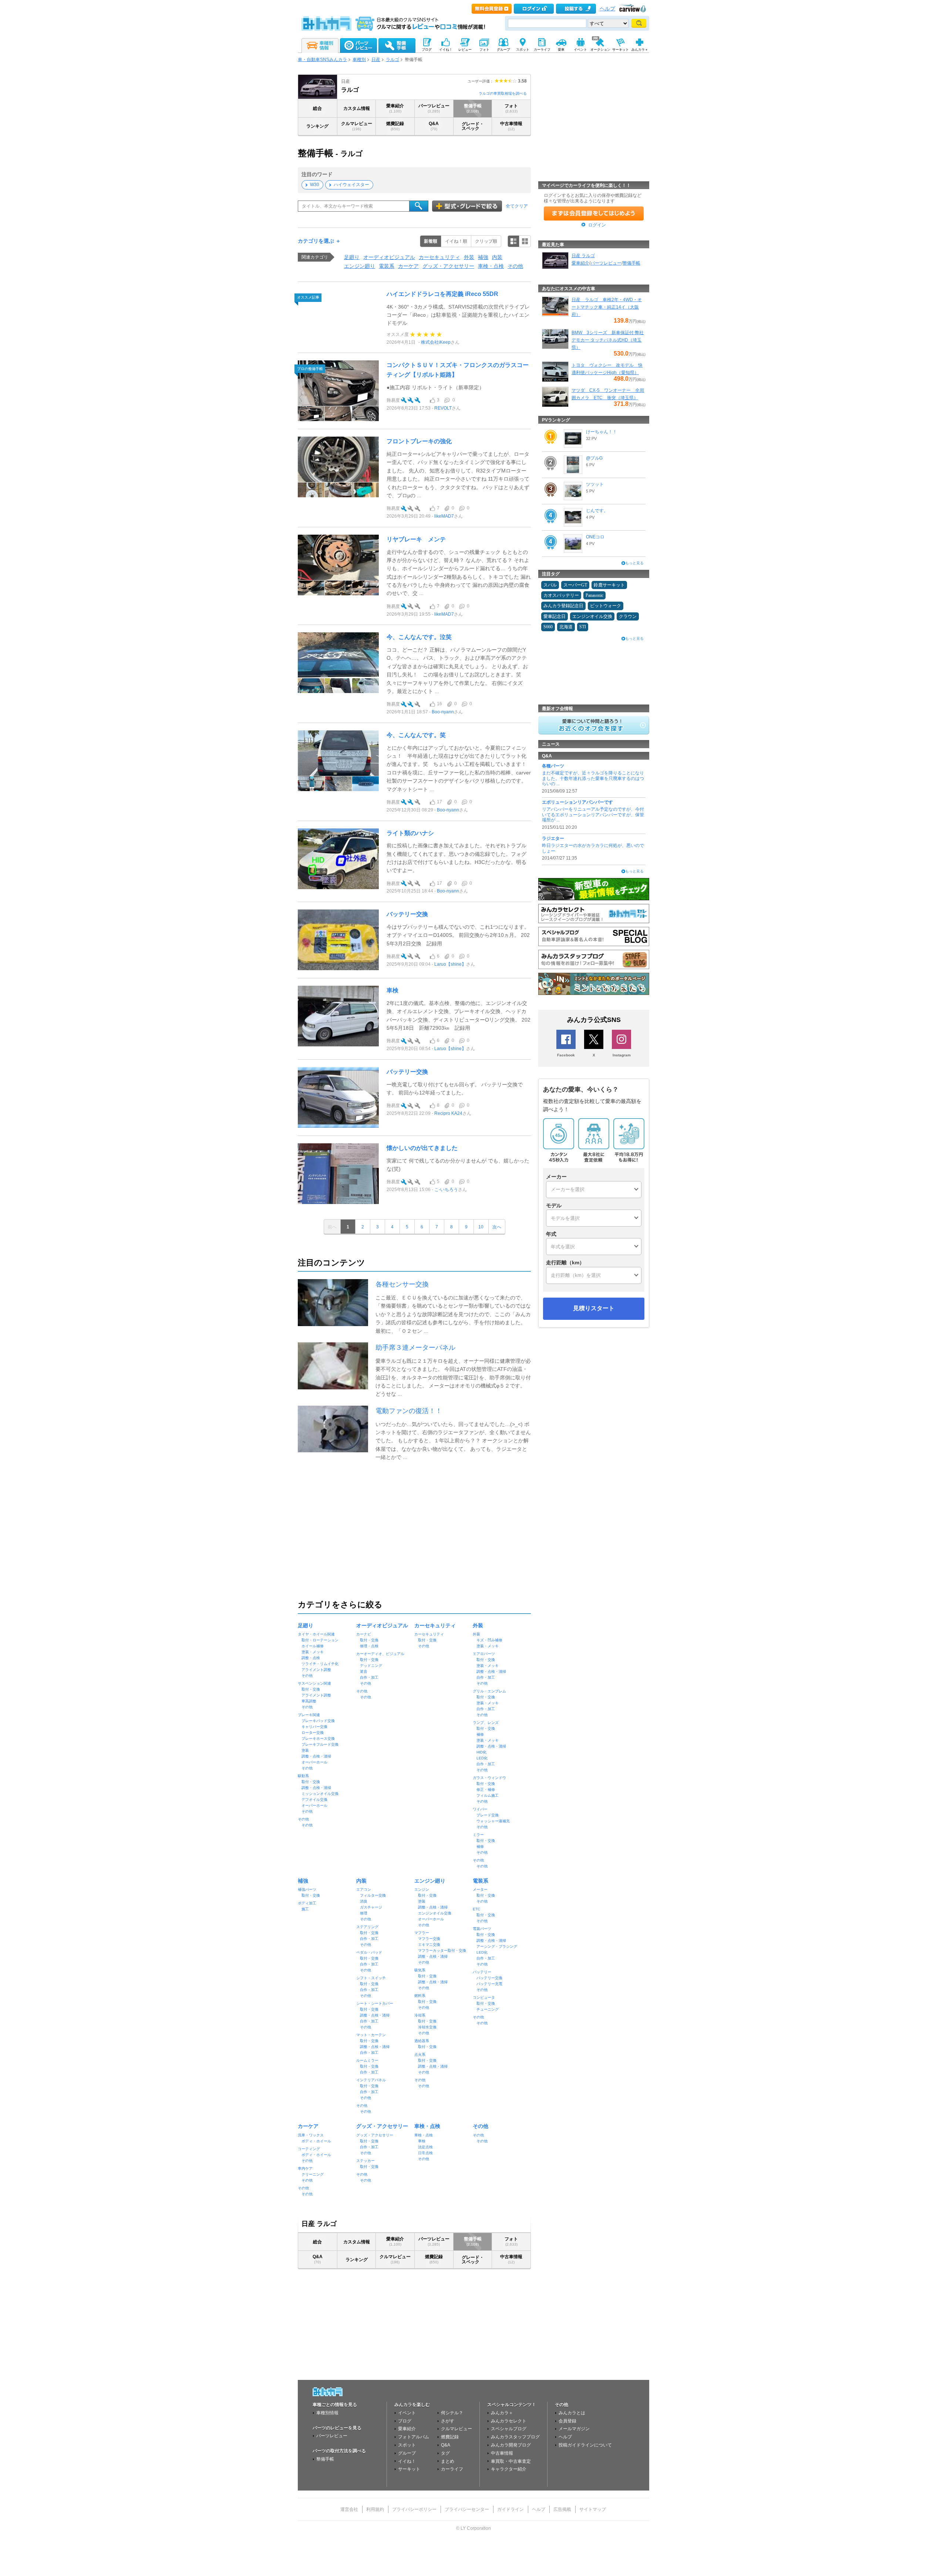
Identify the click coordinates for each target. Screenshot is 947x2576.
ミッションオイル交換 (320, 1794)
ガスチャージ (371, 1907)
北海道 (566, 627)
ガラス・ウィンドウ (489, 1778)
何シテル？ (452, 2413)
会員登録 (567, 2421)
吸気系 (420, 1970)
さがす (448, 2421)
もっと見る (634, 563)
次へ (497, 1227)
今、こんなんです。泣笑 (419, 637)
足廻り (352, 257)
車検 (392, 990)
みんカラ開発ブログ (511, 2445)
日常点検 (425, 2153)
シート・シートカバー (375, 2003)
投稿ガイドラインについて (585, 2445)
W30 (315, 185)
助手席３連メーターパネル (415, 1348)
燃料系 (420, 1996)
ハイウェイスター (351, 185)
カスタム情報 (357, 108)
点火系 (420, 2054)
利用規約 (375, 2509)
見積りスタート (594, 1308)
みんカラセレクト (509, 2421)
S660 (548, 627)
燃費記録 (395, 126)
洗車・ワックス (311, 2135)
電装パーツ (482, 1929)
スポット (407, 2445)
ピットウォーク (606, 606)
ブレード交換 (488, 1815)
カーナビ (364, 1634)
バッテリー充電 (489, 1984)
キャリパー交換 (314, 1727)
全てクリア (517, 206)
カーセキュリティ (439, 257)
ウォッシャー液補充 (493, 1821)
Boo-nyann (443, 712)
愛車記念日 (555, 616)
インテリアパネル (371, 2080)
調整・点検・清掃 (316, 1756)
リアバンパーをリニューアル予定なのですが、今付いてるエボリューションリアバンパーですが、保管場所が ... (593, 815)
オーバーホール (314, 1762)
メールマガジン (574, 2429)
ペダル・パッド (369, 1952)
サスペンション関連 (314, 1683)
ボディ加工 (307, 1903)
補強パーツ (307, 1889)
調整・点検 (311, 1658)
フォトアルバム (414, 2437)
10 (481, 1227)
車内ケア (305, 2168)
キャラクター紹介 (509, 2469)
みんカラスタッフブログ (515, 2437)
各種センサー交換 (402, 1284)
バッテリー (482, 1972)
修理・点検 (369, 1646)
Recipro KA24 (448, 1113)
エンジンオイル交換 (435, 1913)
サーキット (409, 2469)
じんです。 (597, 511)
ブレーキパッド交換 (318, 1721)
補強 (483, 257)
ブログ (405, 2421)
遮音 (364, 1672)
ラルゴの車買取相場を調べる (503, 93)
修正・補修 (486, 1790)
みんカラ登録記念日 (563, 606)
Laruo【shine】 (450, 964)
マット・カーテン (371, 2035)
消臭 (364, 1901)
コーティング (309, 2149)
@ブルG (594, 458)
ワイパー (480, 1809)
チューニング (488, 2009)
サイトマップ (593, 2509)
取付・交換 (311, 1689)
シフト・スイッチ (371, 1978)
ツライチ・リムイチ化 (320, 1664)
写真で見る (525, 241)
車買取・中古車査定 (511, 2461)
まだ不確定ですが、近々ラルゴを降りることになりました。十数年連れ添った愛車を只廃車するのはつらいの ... (593, 778)
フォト (511, 108)
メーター (480, 1889)
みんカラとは (572, 2413)
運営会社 (349, 2509)
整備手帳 (473, 108)
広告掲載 (562, 2509)
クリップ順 (486, 241)
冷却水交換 (427, 2027)
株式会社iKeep (436, 342)
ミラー (478, 1835)
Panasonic (594, 595)
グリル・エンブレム (489, 1691)
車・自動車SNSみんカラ (322, 60)
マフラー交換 (429, 1939)
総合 (317, 108)
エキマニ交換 (429, 1945)
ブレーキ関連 (309, 1715)
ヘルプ (607, 9)
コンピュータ (484, 1997)
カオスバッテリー (561, 595)
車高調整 (309, 1701)
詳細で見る (513, 241)
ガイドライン (510, 2509)
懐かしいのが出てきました (422, 1148)
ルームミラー (367, 2060)
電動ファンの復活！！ (409, 1411)
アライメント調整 (316, 1670)
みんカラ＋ (502, 2413)
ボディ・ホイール (316, 2141)
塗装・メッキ (313, 1652)
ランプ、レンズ (486, 1723)
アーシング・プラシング (497, 1946)
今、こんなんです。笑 (416, 735)
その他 (515, 266)
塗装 (305, 1750)
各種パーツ (553, 766)
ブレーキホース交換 (318, 1738)
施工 (305, 1909)
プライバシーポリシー (414, 2509)
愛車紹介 (395, 108)
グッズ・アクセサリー (448, 266)
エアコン (364, 1889)
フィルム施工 (488, 1795)
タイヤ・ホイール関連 (316, 1634)
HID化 (481, 1752)
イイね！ (407, 2461)
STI (583, 627)
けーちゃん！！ (601, 432)
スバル (550, 585)
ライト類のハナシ (410, 833)
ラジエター (553, 838)
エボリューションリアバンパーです (577, 802)
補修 (480, 1734)
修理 (364, 1913)
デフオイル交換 (314, 1800)
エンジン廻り (360, 266)
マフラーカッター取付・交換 (442, 1951)
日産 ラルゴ (583, 256)
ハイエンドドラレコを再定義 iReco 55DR (442, 294)
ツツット (595, 484)
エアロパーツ (484, 1654)
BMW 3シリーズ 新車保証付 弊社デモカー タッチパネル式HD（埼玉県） (608, 340)
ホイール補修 (313, 1646)
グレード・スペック (473, 126)
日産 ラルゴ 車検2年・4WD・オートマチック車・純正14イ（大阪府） (607, 307)
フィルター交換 (373, 1895)
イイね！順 (456, 241)
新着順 (431, 241)
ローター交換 (313, 1733)
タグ (445, 2453)
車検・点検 (491, 266)
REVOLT (443, 408)
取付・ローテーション (320, 1640)
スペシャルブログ (509, 2429)
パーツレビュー (434, 108)
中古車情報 (511, 126)
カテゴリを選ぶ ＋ (319, 241)
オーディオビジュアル (389, 257)
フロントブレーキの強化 (419, 441)
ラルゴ (392, 60)
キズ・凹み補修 (489, 1640)
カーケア (408, 266)
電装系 (387, 266)
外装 (469, 257)
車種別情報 (327, 2413)
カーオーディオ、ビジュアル (380, 1654)
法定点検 (425, 2147)
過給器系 (422, 2041)
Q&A (434, 126)
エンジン (422, 1889)
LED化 (482, 1758)
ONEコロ (595, 537)
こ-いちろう (446, 1190)
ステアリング (367, 1927)
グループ (407, 2453)
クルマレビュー (357, 126)
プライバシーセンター (467, 2509)
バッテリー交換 (407, 914)
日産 (376, 60)
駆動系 (303, 1776)
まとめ (448, 2461)
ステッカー (365, 2161)
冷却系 (420, 2015)
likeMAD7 (444, 516)
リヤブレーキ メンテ (416, 539)
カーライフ (452, 2469)
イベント (407, 2413)
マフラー (422, 1933)
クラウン (628, 616)
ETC (476, 1909)
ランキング (317, 126)
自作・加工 (369, 1677)
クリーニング (313, 2174)
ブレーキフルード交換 (320, 1744)
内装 (497, 257)
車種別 (359, 60)
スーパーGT (575, 585)
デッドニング (371, 1666)
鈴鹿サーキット (609, 585)
